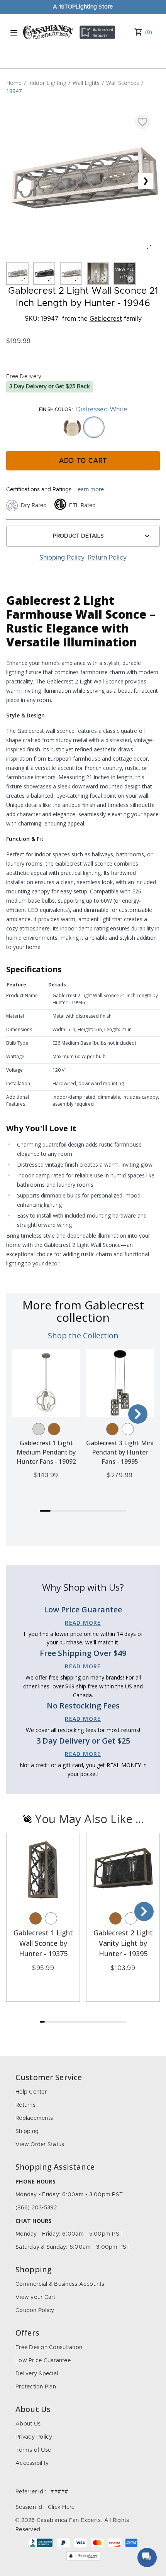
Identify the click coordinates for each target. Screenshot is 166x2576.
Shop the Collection (83, 1335)
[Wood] (54, 1429)
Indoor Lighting (47, 83)
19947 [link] (14, 91)
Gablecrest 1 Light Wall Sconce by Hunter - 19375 (43, 1943)
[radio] (72, 427)
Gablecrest (106, 319)
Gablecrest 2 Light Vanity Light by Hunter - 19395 (123, 1943)
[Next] (138, 1414)
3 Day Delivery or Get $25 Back (50, 387)
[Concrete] (39, 1429)
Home (14, 83)
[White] (128, 1429)
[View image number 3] (71, 274)
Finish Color (55, 409)
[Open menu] (14, 33)
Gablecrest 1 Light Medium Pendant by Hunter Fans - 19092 (46, 1452)
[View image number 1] (17, 274)
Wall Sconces (123, 83)
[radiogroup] (83, 427)
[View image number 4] (98, 274)
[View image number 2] (44, 274)
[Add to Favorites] (142, 122)
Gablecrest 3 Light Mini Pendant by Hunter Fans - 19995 (120, 1452)
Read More (83, 1623)
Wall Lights (86, 83)
